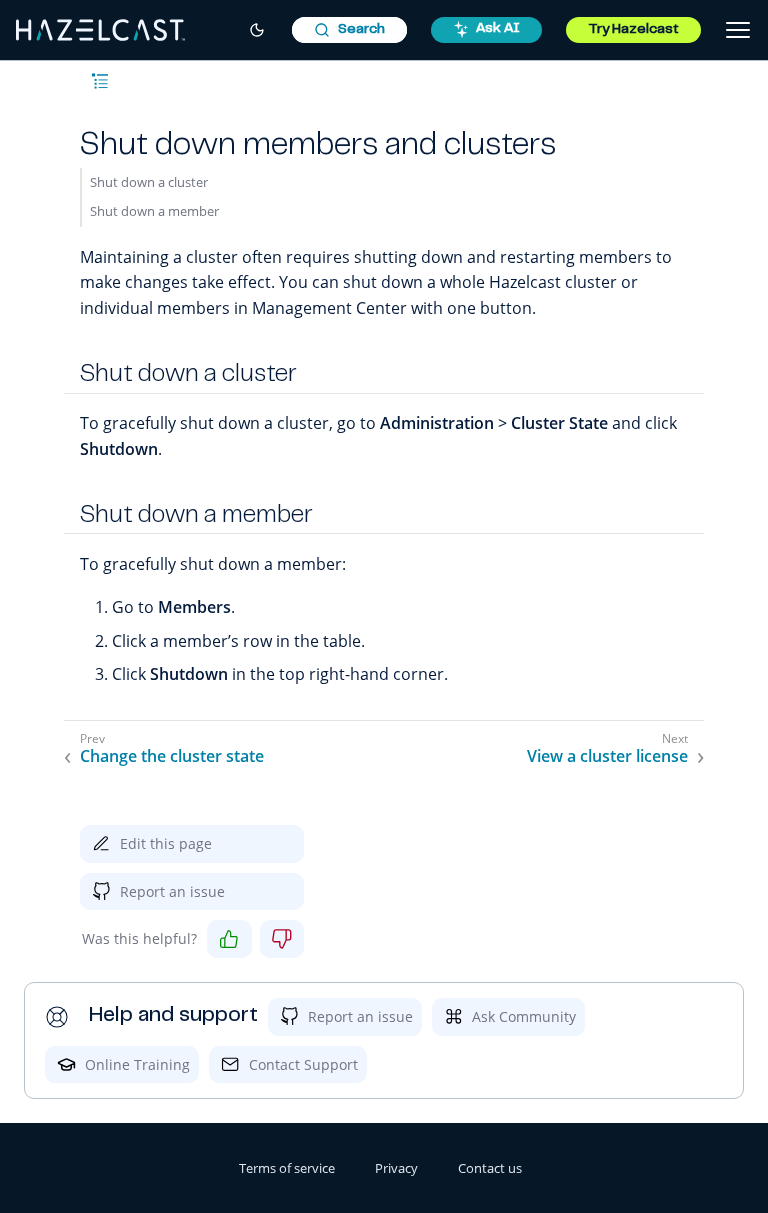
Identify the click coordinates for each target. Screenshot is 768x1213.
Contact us (490, 1168)
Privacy (396, 1168)
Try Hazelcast (633, 30)
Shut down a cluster (149, 182)
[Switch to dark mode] (257, 30)
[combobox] (349, 30)
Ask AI (498, 29)
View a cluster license (607, 756)
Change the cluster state (172, 756)
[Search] (349, 30)
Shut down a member (154, 211)
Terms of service (287, 1168)
